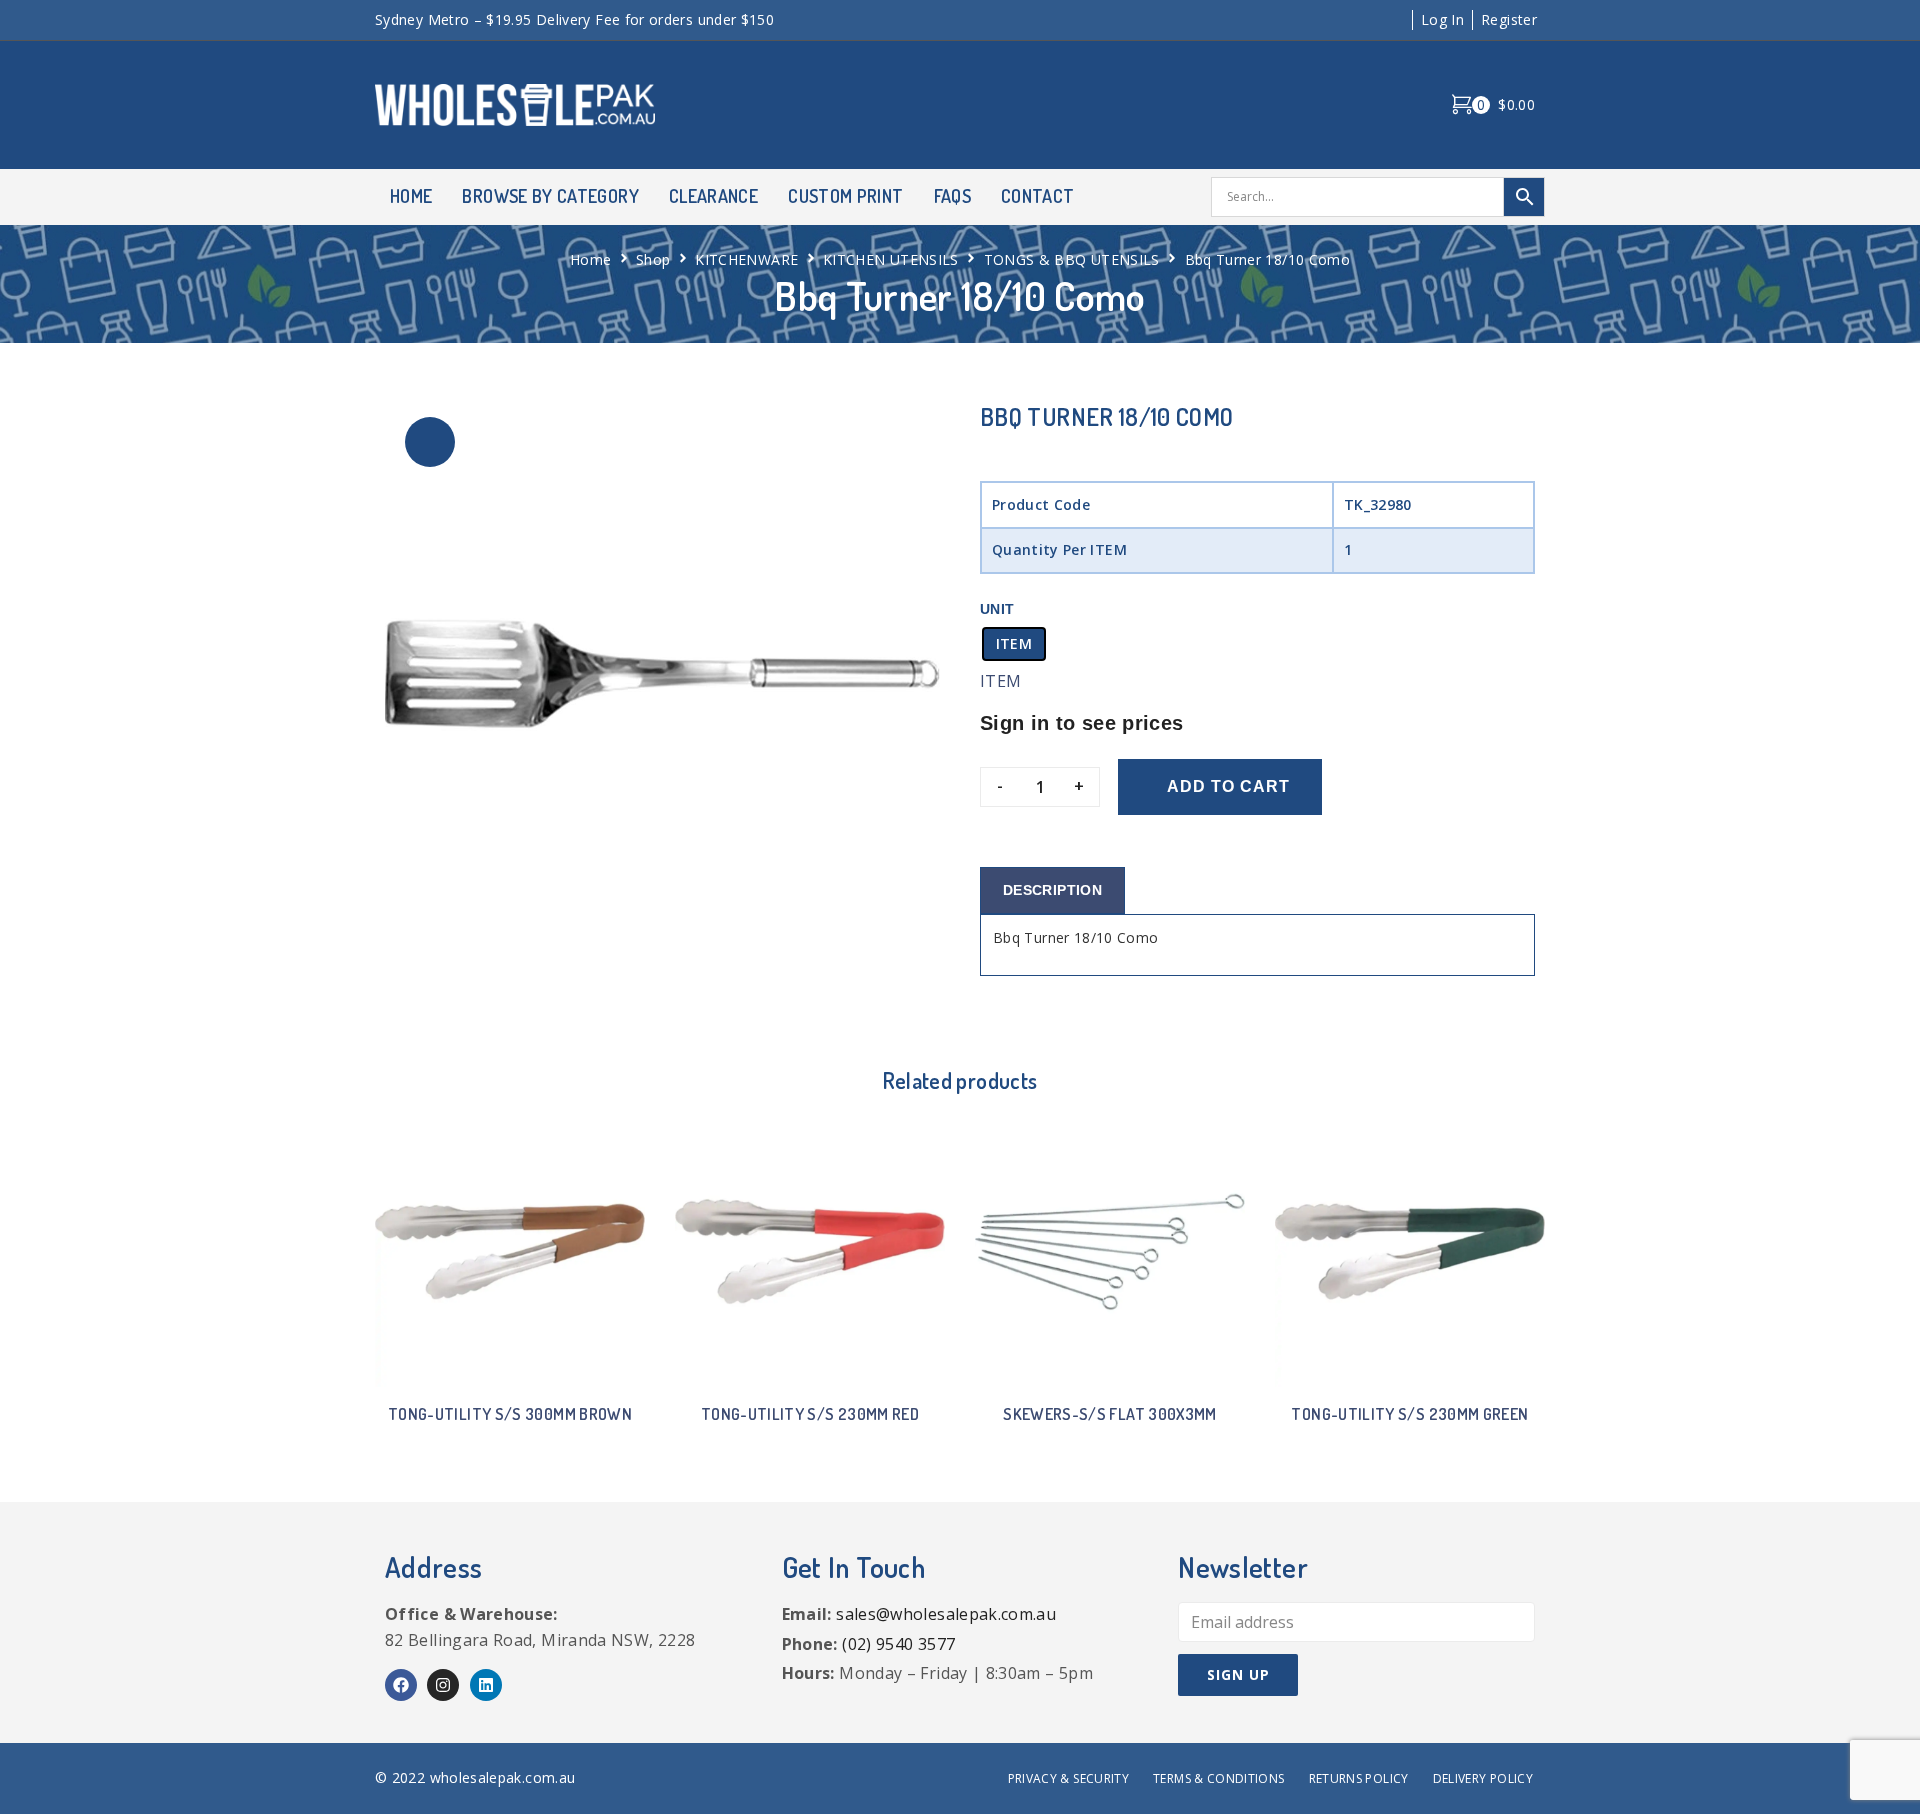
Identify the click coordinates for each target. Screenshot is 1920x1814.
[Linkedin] (486, 1685)
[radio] (1014, 644)
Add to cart (1228, 786)
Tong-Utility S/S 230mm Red (810, 1414)
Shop (653, 259)
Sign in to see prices (1082, 723)
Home (590, 259)
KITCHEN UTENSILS (891, 259)
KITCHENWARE (746, 259)
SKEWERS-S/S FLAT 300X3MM (1110, 1414)
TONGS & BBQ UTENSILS (1072, 259)
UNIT (997, 609)
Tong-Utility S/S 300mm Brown (510, 1414)
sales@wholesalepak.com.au (946, 1614)
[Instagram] (443, 1685)
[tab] (1052, 890)
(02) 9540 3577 (898, 1644)
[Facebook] (401, 1685)
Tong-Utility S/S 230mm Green (1409, 1414)
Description (1052, 890)
